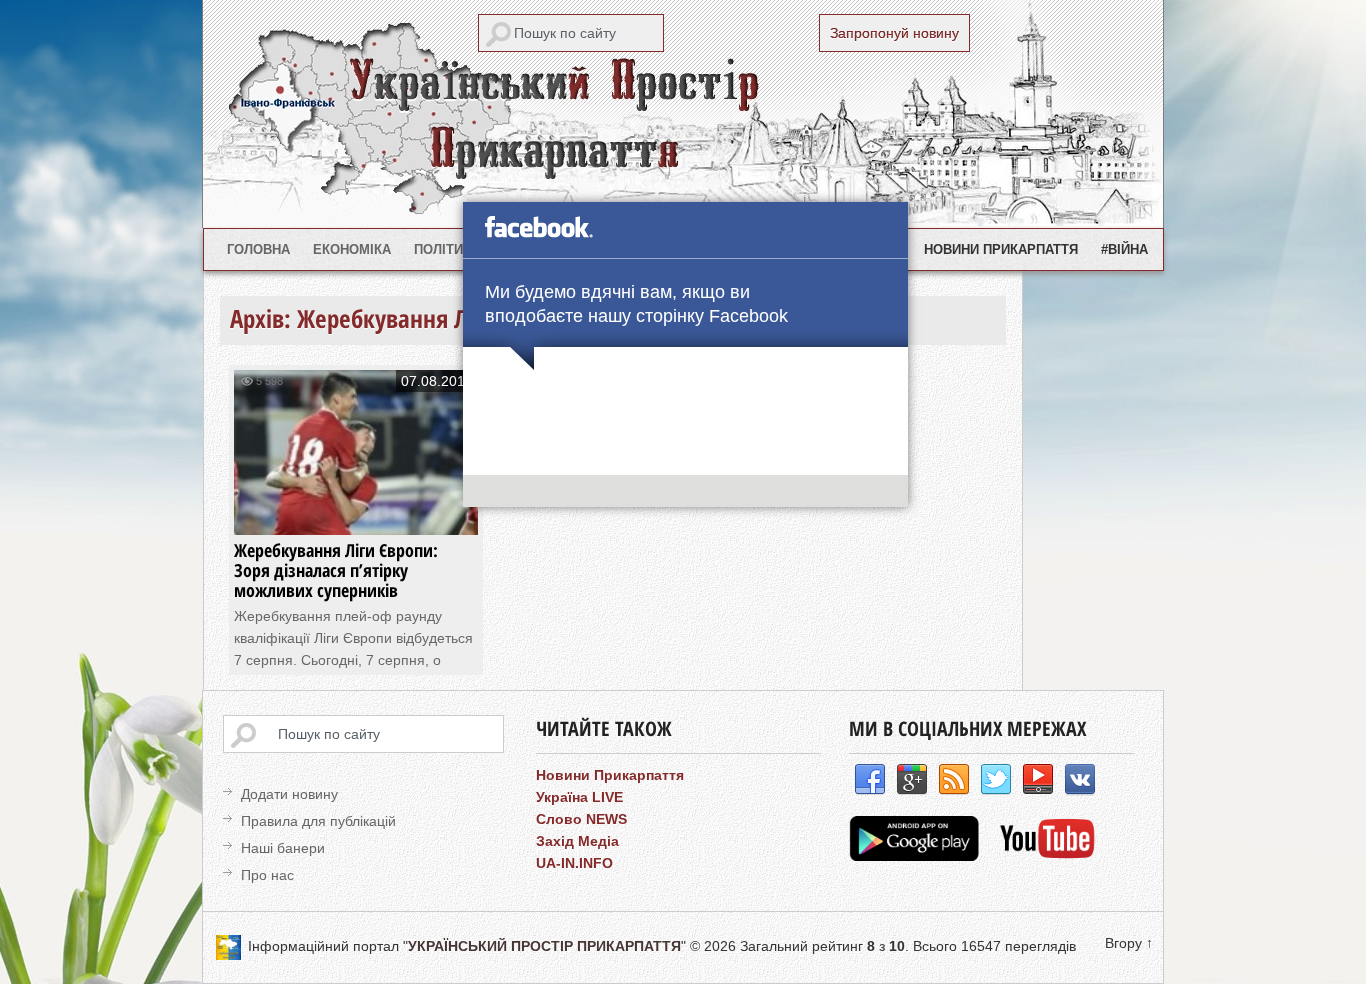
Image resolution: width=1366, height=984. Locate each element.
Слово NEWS (581, 819)
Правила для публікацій (318, 821)
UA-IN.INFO (574, 863)
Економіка (352, 249)
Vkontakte (1080, 780)
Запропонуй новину (894, 33)
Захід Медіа (577, 841)
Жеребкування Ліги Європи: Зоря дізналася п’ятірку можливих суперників (336, 570)
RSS (954, 780)
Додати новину (289, 794)
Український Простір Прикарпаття (683, 114)
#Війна (1124, 249)
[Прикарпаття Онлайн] (1047, 856)
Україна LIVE (579, 797)
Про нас (267, 875)
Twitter (996, 780)
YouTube (1038, 780)
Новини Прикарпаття (1001, 249)
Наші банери (283, 848)
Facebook (870, 780)
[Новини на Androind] (916, 856)
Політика (447, 249)
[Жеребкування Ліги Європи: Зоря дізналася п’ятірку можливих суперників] (355, 515)
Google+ (912, 780)
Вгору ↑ (1129, 943)
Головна (258, 249)
